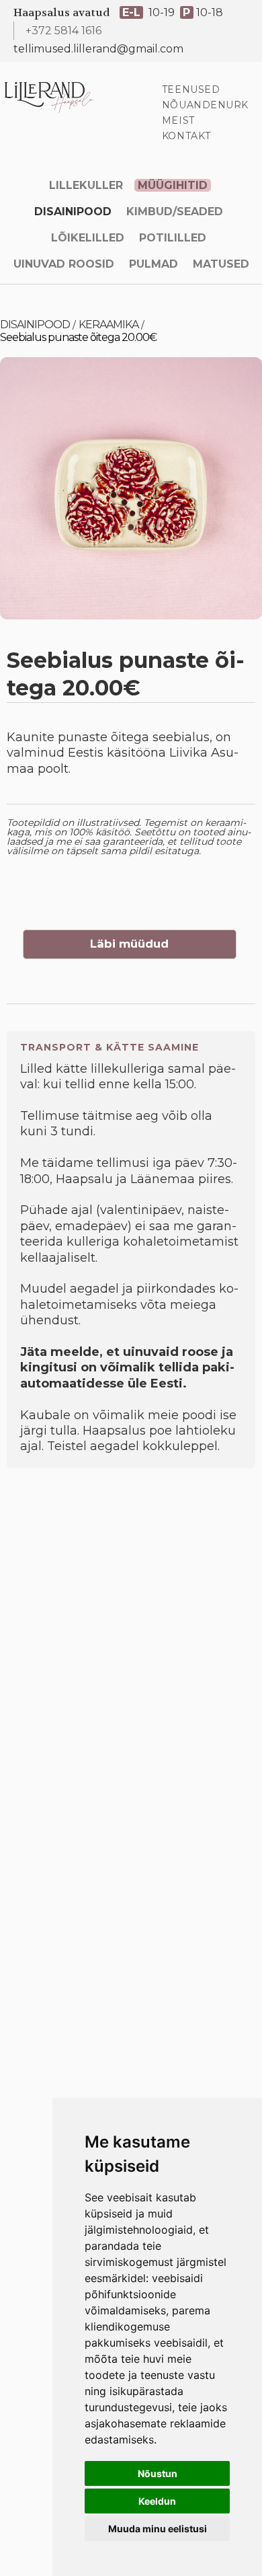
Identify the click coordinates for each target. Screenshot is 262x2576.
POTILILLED (173, 238)
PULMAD (154, 264)
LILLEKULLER (86, 185)
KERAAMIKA (108, 325)
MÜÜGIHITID (173, 185)
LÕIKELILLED (88, 238)
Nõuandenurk (205, 105)
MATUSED (221, 264)
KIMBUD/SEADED (175, 212)
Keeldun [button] (157, 2501)
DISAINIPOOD (73, 212)
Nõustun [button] (158, 2473)
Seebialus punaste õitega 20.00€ (78, 337)
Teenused (191, 89)
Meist (178, 120)
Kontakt (186, 136)
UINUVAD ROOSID (64, 264)
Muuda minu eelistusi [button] (158, 2529)
